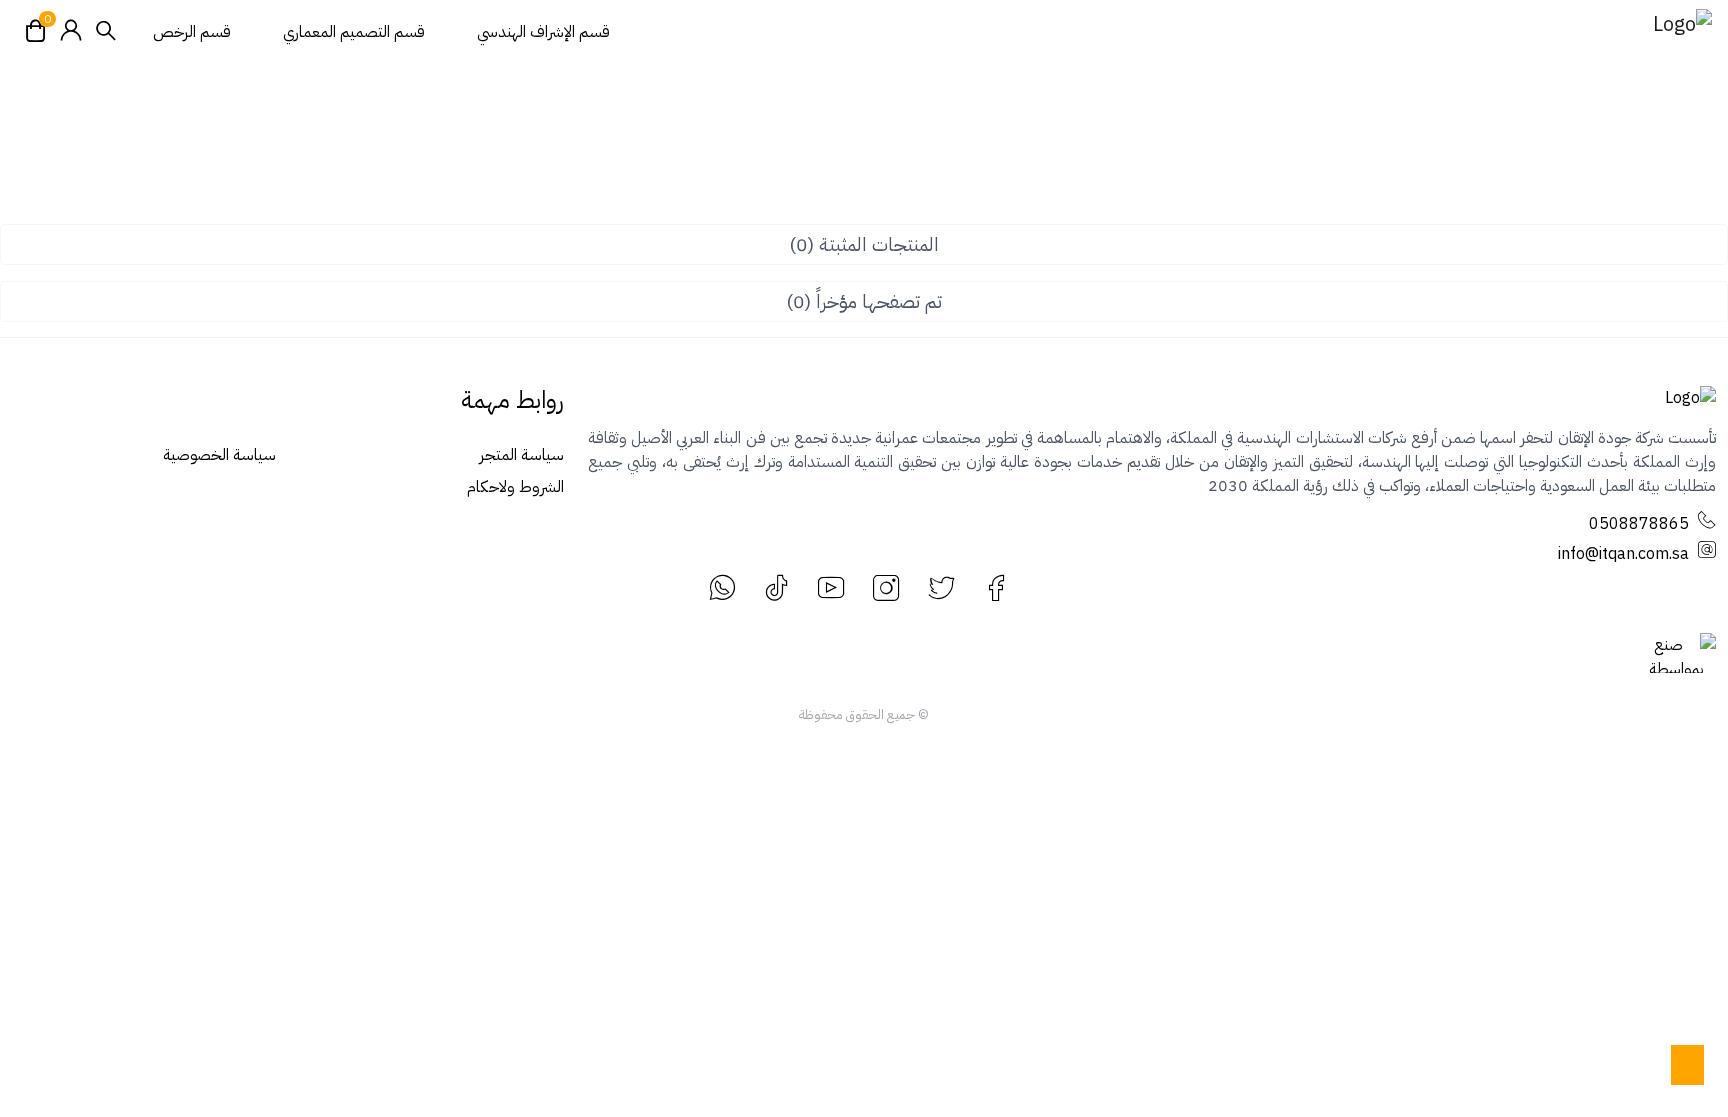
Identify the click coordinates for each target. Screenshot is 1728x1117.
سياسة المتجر (521, 455)
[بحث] (106, 32)
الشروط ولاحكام (515, 487)
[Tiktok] (776, 587)
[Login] (71, 32)
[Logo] (1652, 32)
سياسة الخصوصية (219, 455)
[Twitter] (941, 587)
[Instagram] (886, 587)
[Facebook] (996, 587)
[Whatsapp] (721, 587)
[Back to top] (1687, 1065)
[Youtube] (831, 587)
